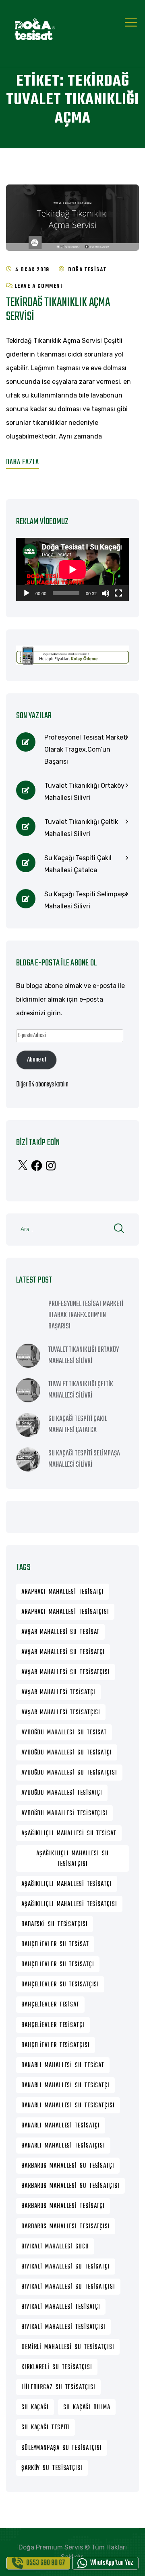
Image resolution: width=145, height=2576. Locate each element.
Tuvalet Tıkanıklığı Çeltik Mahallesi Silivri (81, 828)
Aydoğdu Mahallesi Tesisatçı (62, 1793)
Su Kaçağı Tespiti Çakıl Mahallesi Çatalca (78, 864)
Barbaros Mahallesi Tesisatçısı (66, 2227)
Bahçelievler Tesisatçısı (56, 2045)
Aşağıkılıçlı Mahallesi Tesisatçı (67, 1884)
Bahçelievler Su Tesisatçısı (60, 1985)
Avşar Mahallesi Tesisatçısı (61, 1713)
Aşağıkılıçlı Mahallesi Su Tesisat (69, 1834)
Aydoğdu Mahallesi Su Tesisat (64, 1733)
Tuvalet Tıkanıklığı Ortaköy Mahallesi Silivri (84, 792)
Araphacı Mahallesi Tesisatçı (63, 1592)
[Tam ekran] (118, 593)
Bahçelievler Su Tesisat (55, 1945)
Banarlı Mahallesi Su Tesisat (63, 2066)
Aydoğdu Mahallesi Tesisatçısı (64, 1814)
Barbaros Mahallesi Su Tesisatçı (68, 2166)
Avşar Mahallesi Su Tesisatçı (63, 1652)
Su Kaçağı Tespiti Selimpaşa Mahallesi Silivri (86, 900)
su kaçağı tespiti (46, 2428)
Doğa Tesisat (87, 270)
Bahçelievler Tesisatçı (53, 2025)
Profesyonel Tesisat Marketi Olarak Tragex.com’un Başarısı (86, 749)
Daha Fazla (23, 462)
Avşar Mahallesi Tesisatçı (58, 1693)
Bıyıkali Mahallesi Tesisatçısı (63, 2327)
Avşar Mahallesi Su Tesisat (60, 1632)
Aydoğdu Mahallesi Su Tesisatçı (67, 1753)
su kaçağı (35, 2408)
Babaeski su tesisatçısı (55, 1924)
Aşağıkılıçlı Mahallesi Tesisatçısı (69, 1904)
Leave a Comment (39, 286)
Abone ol (36, 1060)
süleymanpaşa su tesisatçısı (62, 2448)
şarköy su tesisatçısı (52, 2468)
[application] (72, 570)
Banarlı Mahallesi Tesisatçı (61, 2126)
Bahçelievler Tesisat (50, 2005)
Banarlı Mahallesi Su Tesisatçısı (68, 2106)
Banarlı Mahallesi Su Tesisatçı (65, 2086)
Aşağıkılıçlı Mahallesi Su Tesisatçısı (72, 1859)
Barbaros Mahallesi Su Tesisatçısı (70, 2186)
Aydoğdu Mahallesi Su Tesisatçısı (69, 1773)
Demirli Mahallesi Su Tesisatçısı (68, 2347)
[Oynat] (27, 593)
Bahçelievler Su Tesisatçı (58, 1965)
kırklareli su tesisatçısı (57, 2367)
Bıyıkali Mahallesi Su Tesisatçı (66, 2267)
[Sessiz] (106, 593)
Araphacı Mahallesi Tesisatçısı (65, 1612)
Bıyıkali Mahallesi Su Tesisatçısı (68, 2287)
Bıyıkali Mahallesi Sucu (55, 2247)
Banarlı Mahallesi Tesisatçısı (63, 2146)
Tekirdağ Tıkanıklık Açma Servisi (58, 310)
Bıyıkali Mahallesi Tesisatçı (61, 2307)
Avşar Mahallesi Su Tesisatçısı (66, 1672)
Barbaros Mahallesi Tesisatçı (63, 2206)
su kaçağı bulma (87, 2408)
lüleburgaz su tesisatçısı (58, 2387)
